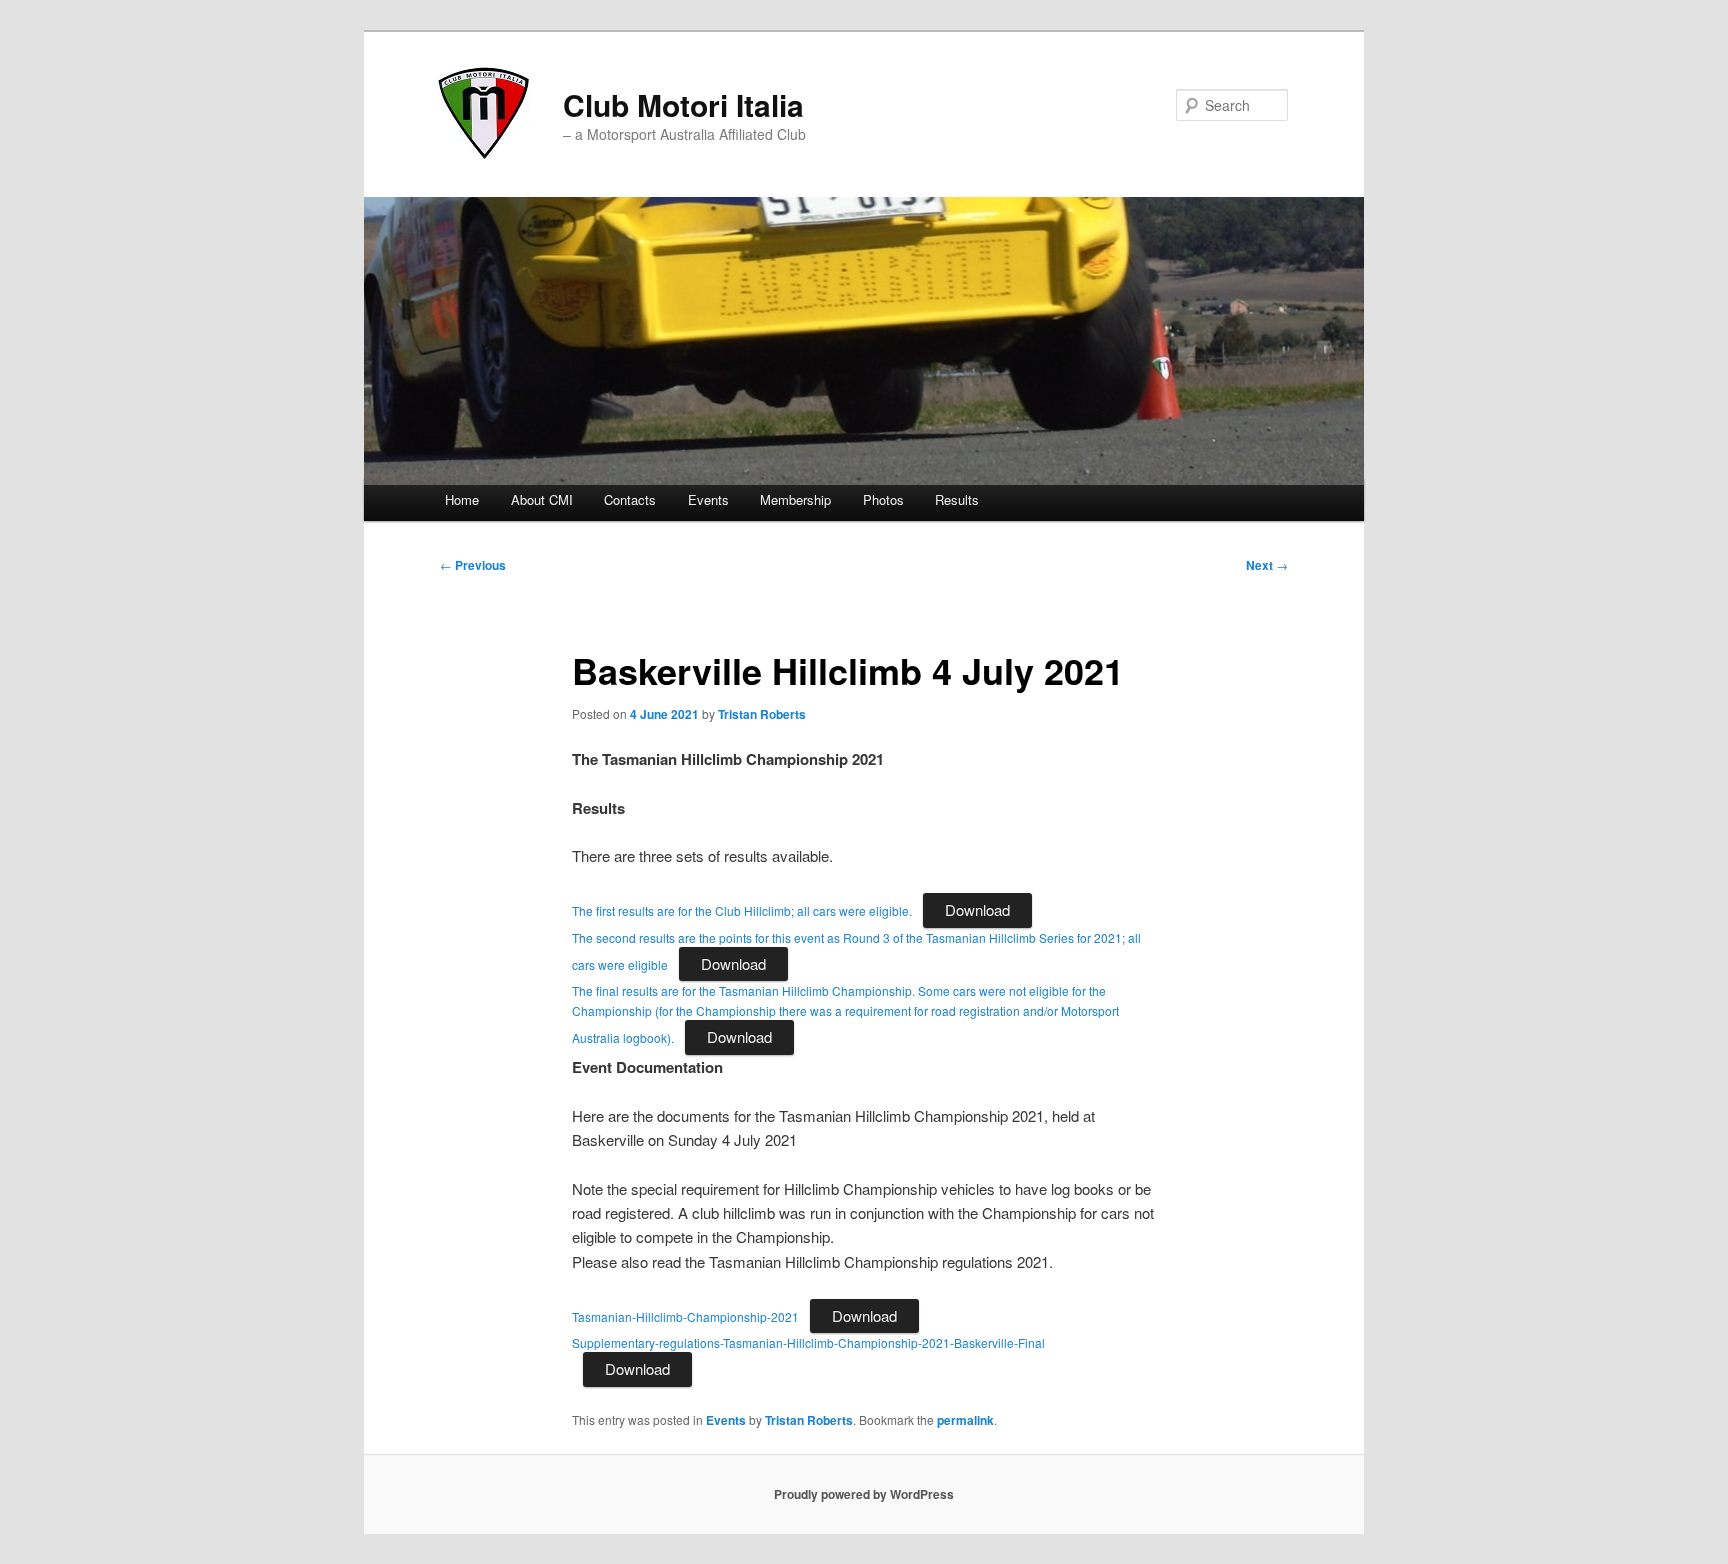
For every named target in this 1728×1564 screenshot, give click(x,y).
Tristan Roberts (762, 714)
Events (708, 499)
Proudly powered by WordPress (864, 1494)
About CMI (542, 499)
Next (1267, 565)
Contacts (630, 499)
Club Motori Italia (683, 104)
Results (957, 499)
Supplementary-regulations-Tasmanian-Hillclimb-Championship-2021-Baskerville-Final (808, 1342)
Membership (795, 499)
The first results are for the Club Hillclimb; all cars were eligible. (742, 910)
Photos (883, 499)
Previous (473, 565)
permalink (965, 1420)
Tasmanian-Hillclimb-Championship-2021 (685, 1316)
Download (977, 909)
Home (462, 499)
